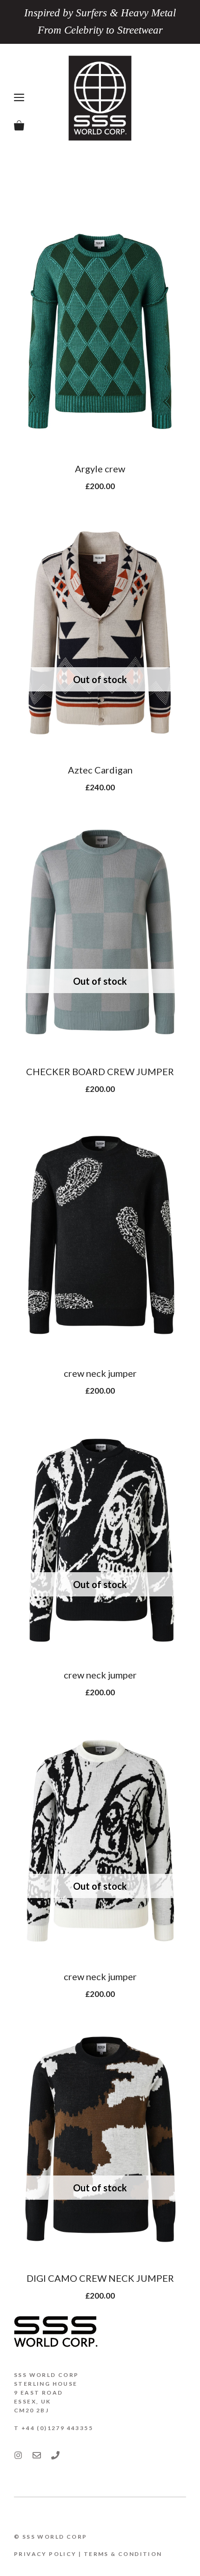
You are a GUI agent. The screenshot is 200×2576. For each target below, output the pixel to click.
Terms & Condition (123, 2554)
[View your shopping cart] (19, 126)
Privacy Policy (45, 2554)
